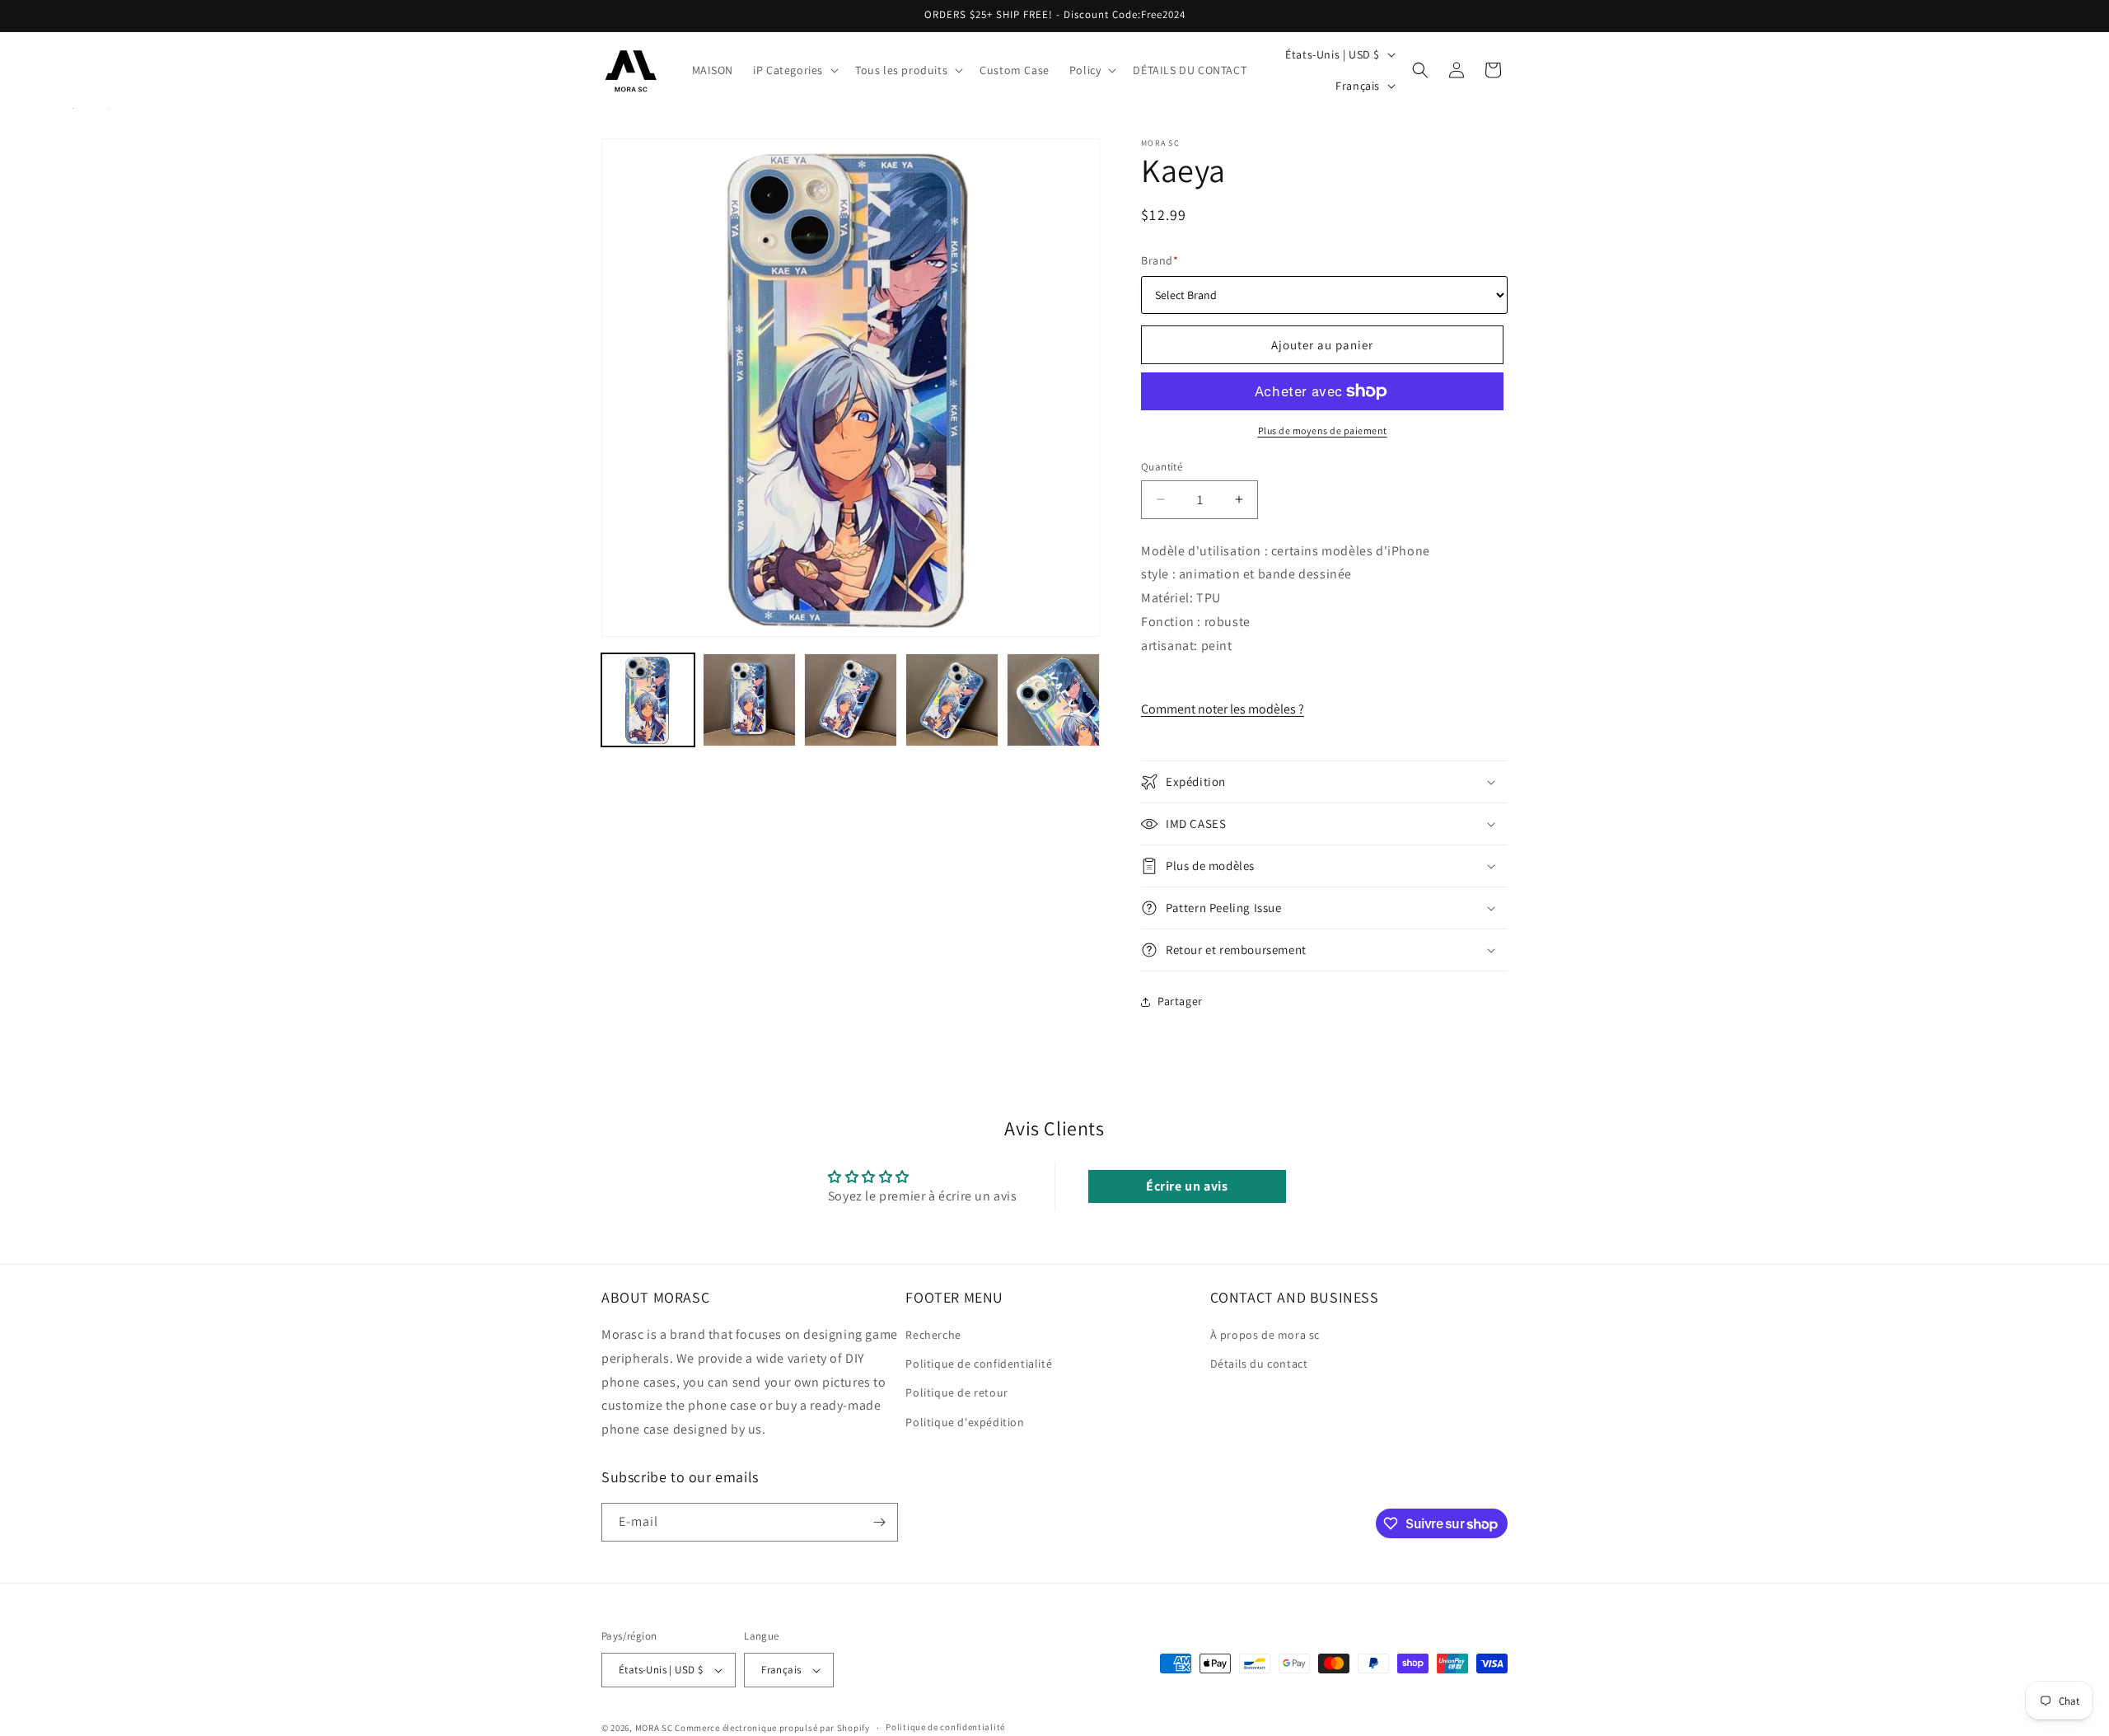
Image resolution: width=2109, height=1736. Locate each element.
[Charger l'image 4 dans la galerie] (952, 700)
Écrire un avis (1187, 1186)
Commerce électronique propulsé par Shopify (772, 1728)
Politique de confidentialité (979, 1364)
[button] (794, 70)
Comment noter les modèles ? (1223, 709)
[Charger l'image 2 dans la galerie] (749, 700)
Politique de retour (956, 1393)
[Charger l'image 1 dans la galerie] (648, 700)
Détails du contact (1259, 1364)
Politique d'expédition (965, 1422)
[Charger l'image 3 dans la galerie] (851, 700)
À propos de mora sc (1265, 1336)
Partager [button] (1180, 1001)
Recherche (933, 1336)
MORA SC (654, 1728)
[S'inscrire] (879, 1522)
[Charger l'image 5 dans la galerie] (1053, 700)
